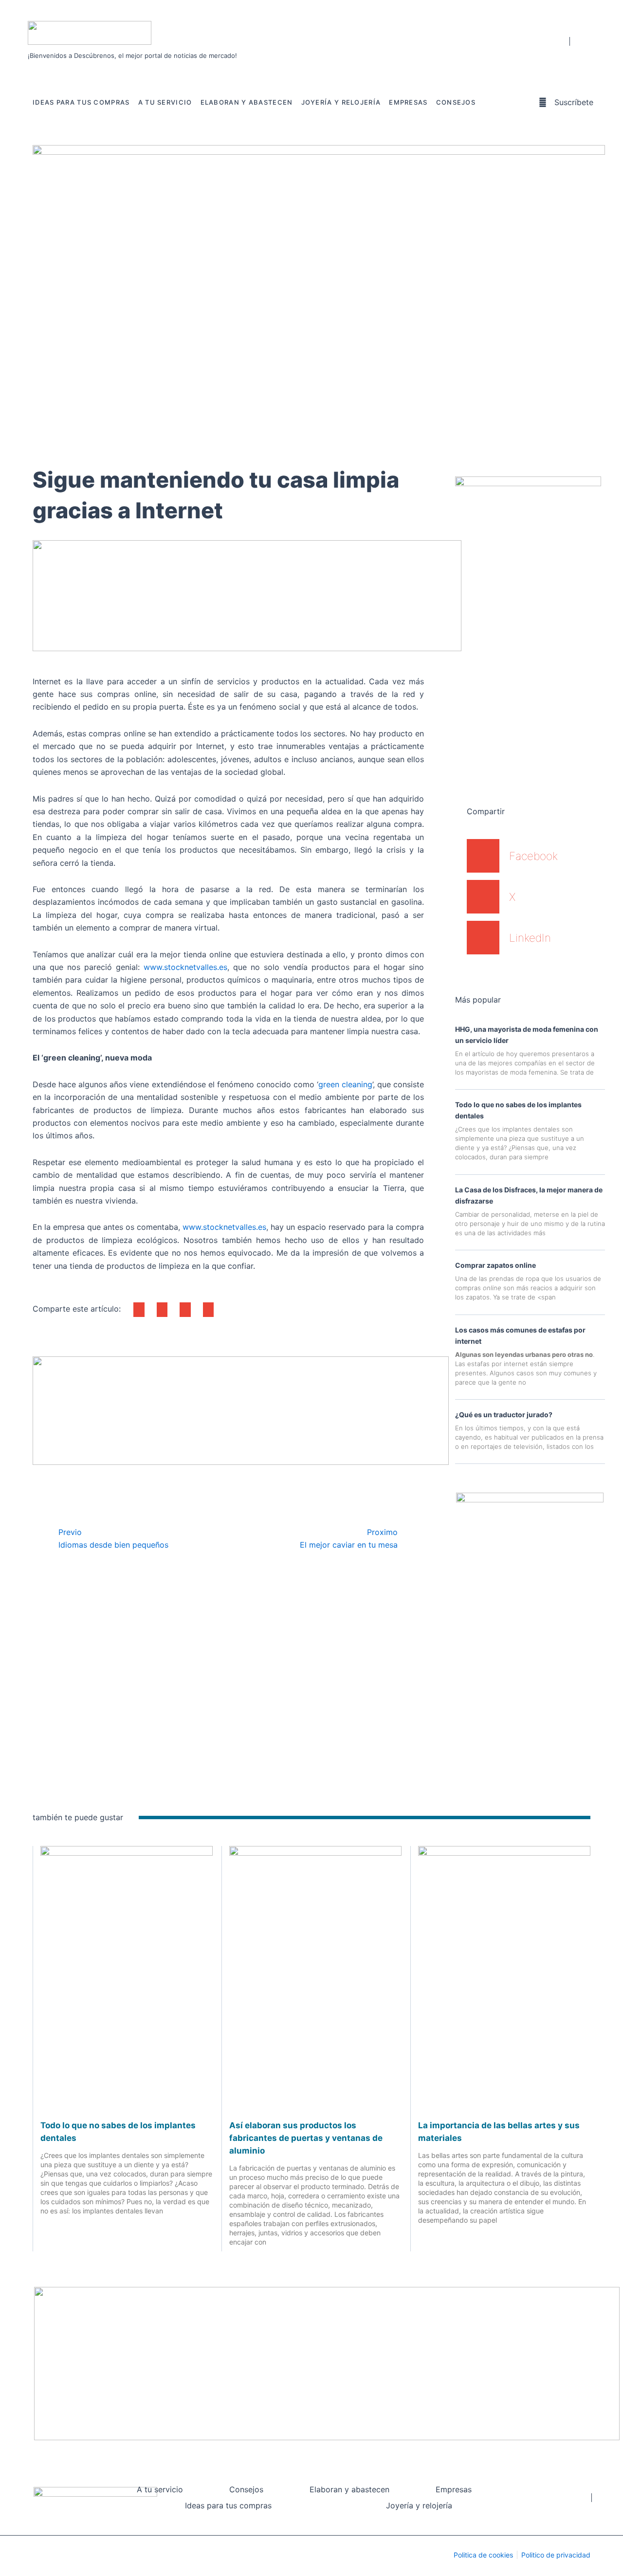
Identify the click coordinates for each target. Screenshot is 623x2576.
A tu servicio (165, 102)
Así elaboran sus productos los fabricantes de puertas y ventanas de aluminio (306, 2138)
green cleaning (345, 1084)
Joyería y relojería (341, 102)
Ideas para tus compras (81, 102)
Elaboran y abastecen (247, 102)
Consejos (456, 102)
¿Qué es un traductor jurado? (504, 1415)
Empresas (408, 102)
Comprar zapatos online (495, 1265)
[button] (139, 1310)
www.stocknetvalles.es (185, 967)
